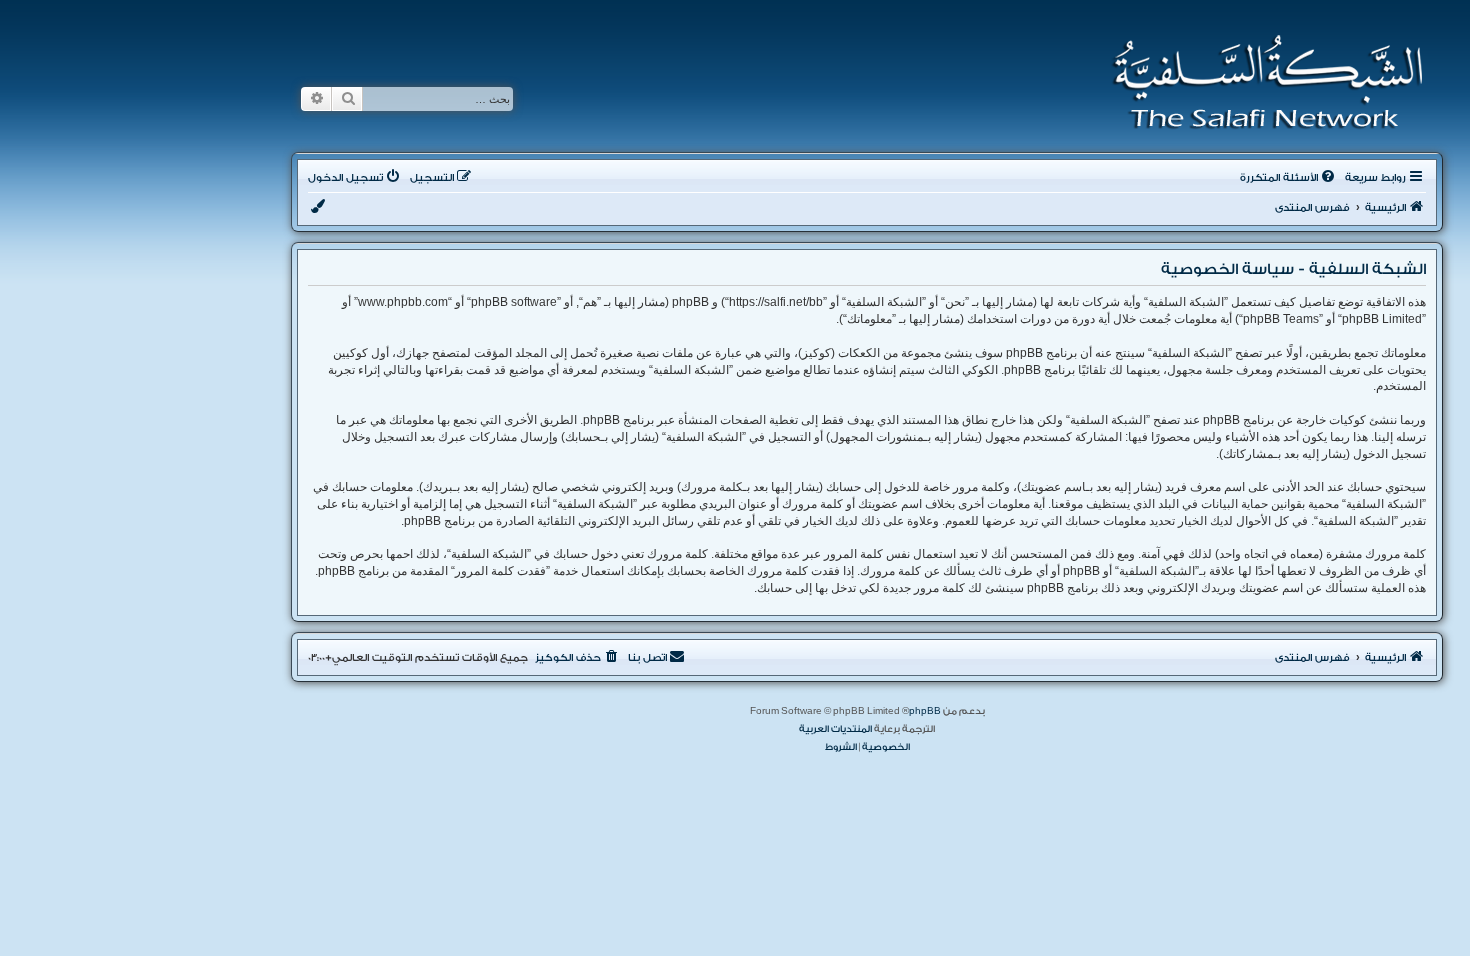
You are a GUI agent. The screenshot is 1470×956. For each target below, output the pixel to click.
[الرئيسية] (1261, 82)
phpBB (925, 711)
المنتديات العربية (835, 729)
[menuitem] (1289, 178)
